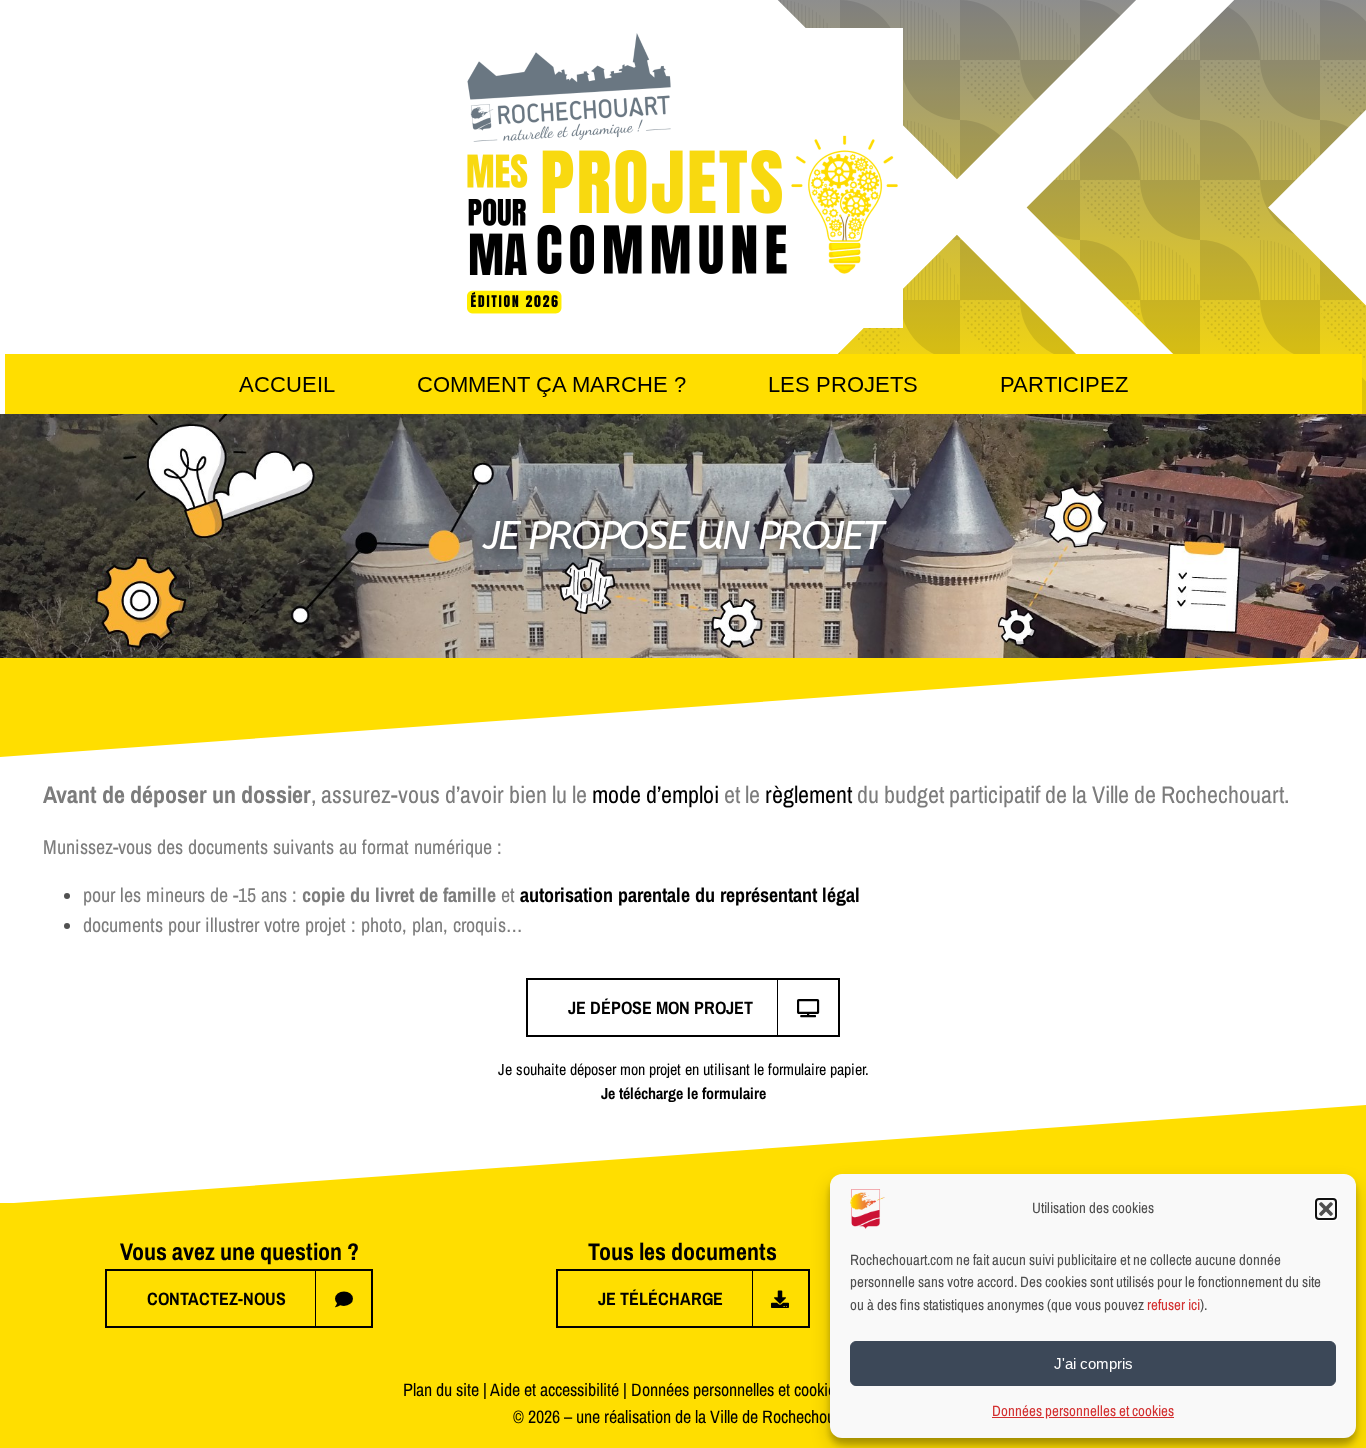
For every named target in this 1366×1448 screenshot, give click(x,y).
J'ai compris (1093, 1363)
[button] (1326, 1209)
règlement (808, 794)
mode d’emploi (655, 794)
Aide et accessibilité (554, 1389)
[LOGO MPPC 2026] (683, 36)
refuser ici (1173, 1304)
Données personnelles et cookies (1083, 1410)
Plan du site (441, 1389)
